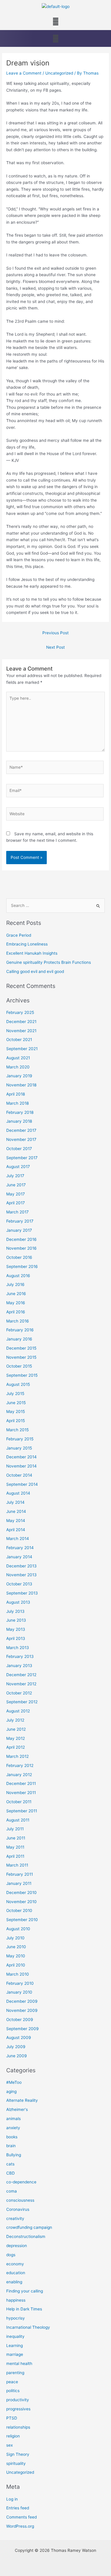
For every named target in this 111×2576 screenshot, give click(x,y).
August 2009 (19, 2038)
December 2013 (21, 1566)
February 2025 (20, 1012)
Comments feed (21, 2517)
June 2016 (16, 1294)
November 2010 (21, 1902)
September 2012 (22, 1702)
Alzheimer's (17, 2109)
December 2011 (21, 1783)
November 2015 (21, 1357)
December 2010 (21, 1893)
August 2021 (18, 1058)
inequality (15, 2336)
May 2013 (16, 1629)
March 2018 (17, 1103)
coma (12, 2191)
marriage (15, 2354)
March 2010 (18, 1974)
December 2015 (21, 1348)
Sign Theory (18, 2454)
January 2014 (19, 1557)
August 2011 (18, 1820)
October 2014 (19, 1475)
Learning (15, 2346)
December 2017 (21, 1130)
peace (12, 2382)
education (16, 2273)
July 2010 (15, 1938)
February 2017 (20, 1221)
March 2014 (18, 1539)
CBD (11, 2173)
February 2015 (20, 1439)
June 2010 (16, 1947)
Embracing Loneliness (27, 944)
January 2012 (19, 1775)
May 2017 (16, 1194)
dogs (11, 2255)
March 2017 (17, 1212)
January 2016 (19, 1339)
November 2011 (21, 1793)
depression (17, 2246)
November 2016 (21, 1248)
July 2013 (15, 1611)
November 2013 (21, 1575)
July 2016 (15, 1284)
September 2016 (22, 1266)
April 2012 (16, 1747)
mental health (19, 2363)
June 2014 (16, 1511)
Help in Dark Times (24, 2309)
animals (13, 2119)
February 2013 (20, 1656)
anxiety (13, 2128)
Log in (12, 2499)
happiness (16, 2300)
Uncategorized (59, 73)
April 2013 (16, 1638)
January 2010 (19, 1992)
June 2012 (16, 1729)
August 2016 (18, 1276)
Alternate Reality (22, 2100)
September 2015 (22, 1375)
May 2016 (16, 1303)
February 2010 (20, 1983)
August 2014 (18, 1493)
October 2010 (19, 1910)
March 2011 (17, 1865)
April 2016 (16, 1312)
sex (9, 2445)
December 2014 (21, 1457)
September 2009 (22, 2029)
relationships (18, 2427)
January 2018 (19, 1121)
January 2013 (19, 1666)
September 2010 (22, 1920)
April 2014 (16, 1530)
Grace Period (19, 935)
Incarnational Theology (28, 2327)
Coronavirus (18, 2209)
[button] (55, 22)
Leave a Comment (24, 73)
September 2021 (22, 1049)
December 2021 (21, 1022)
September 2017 (22, 1158)
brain (11, 2146)
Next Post (55, 647)
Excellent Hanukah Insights (32, 953)
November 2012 (21, 1684)
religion (13, 2436)
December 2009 (22, 2001)
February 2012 (20, 1765)
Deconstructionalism (26, 2236)
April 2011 (15, 1856)
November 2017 (21, 1139)
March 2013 (18, 1648)
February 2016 (20, 1330)
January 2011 (19, 1883)
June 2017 (16, 1185)
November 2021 (21, 1031)
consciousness (20, 2200)
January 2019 (19, 1076)
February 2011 (20, 1874)
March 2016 (18, 1321)
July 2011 (15, 1829)
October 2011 (19, 1802)
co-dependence (21, 2182)
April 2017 (16, 1203)
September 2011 (22, 1811)
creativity (15, 2218)
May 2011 (15, 1847)
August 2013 (18, 1602)
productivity (18, 2400)
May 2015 (16, 1411)
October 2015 (19, 1366)
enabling (14, 2282)
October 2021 (19, 1040)
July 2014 (15, 1502)
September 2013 (22, 1593)
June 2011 (16, 1838)
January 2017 (19, 1230)
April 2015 (16, 1421)
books (12, 2137)
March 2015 (17, 1430)
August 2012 (18, 1711)
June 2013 (16, 1620)
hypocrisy (16, 2318)
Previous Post (55, 633)
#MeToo (14, 2082)
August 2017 (18, 1167)
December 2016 (21, 1239)
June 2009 (17, 2056)
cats (10, 2164)
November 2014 (21, 1466)
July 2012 (15, 1720)
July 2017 (15, 1176)
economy (15, 2264)
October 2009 (20, 2020)
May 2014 (16, 1521)
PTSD (12, 2418)
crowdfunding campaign (29, 2227)
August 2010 (18, 1929)
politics (13, 2391)
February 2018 (20, 1112)
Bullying (14, 2155)
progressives (18, 2409)
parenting (15, 2373)
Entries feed (18, 2508)
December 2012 (21, 1675)
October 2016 (19, 1257)
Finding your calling (25, 2291)
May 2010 (16, 1956)
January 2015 (19, 1448)
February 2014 (20, 1548)
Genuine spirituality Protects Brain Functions (49, 962)
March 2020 (18, 1067)
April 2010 (16, 1965)
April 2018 (16, 1094)
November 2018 (21, 1085)
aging (11, 2091)
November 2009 (22, 2010)
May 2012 (16, 1738)
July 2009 (16, 2047)
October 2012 (19, 1693)
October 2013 (19, 1584)
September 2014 (22, 1484)
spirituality (16, 2463)
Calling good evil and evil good (35, 971)
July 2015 (15, 1394)
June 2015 (16, 1403)
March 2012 (17, 1756)
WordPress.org (20, 2526)
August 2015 (18, 1384)
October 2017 (19, 1149)
